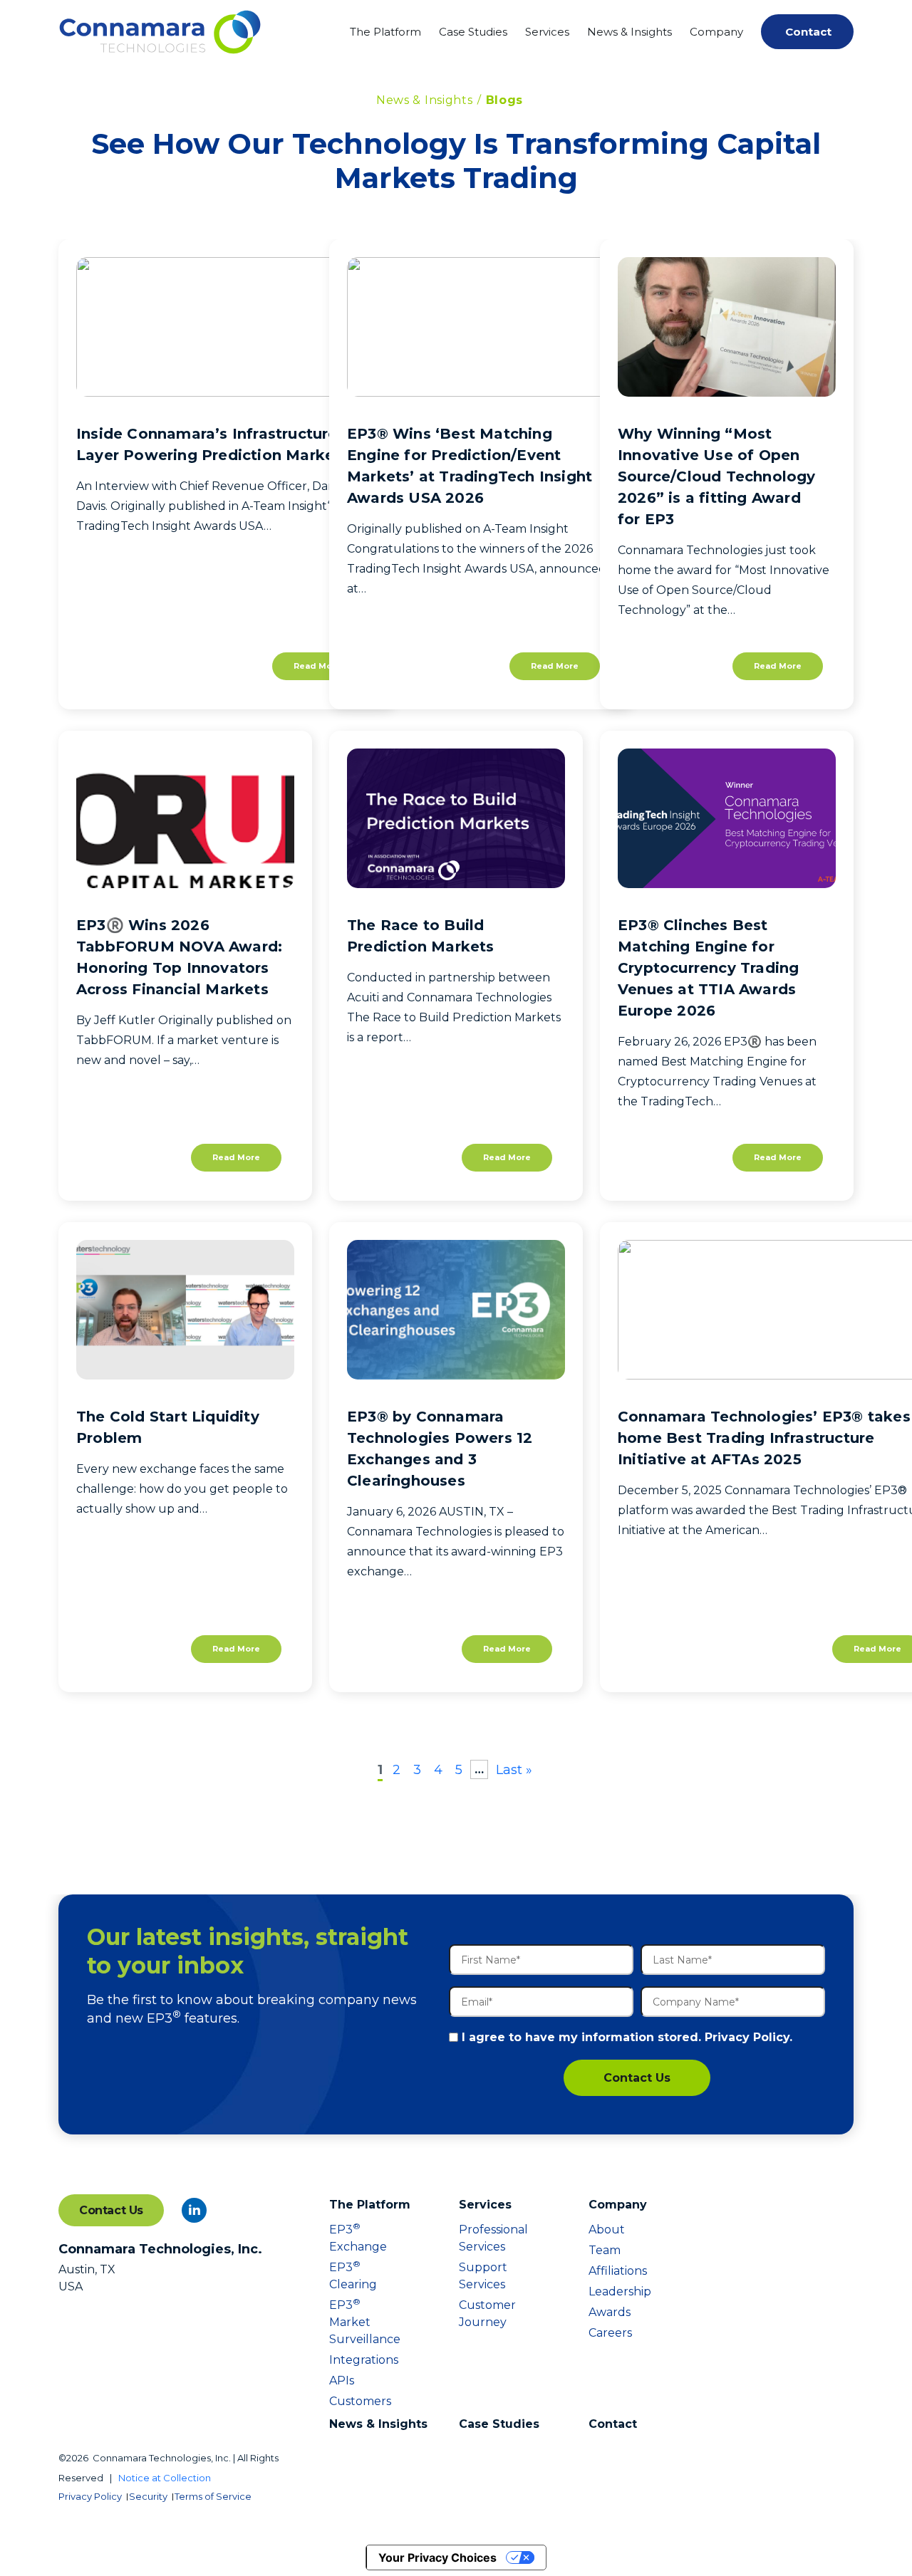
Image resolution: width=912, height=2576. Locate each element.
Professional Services (480, 2238)
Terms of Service (213, 2496)
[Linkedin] (194, 2210)
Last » (514, 1770)
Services (547, 32)
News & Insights (629, 32)
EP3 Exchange (351, 2237)
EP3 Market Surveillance (351, 2321)
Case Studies (473, 32)
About (607, 2230)
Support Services (480, 2276)
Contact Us (637, 2078)
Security (148, 2496)
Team (605, 2250)
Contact (808, 32)
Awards (610, 2312)
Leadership (610, 2291)
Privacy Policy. (748, 2037)
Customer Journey (480, 2314)
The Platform (385, 32)
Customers (351, 2401)
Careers (610, 2333)
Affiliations (610, 2271)
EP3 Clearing (351, 2275)
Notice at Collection (165, 2478)
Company (716, 32)
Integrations (351, 2360)
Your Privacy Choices (437, 2557)
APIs (342, 2381)
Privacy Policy (90, 2496)
